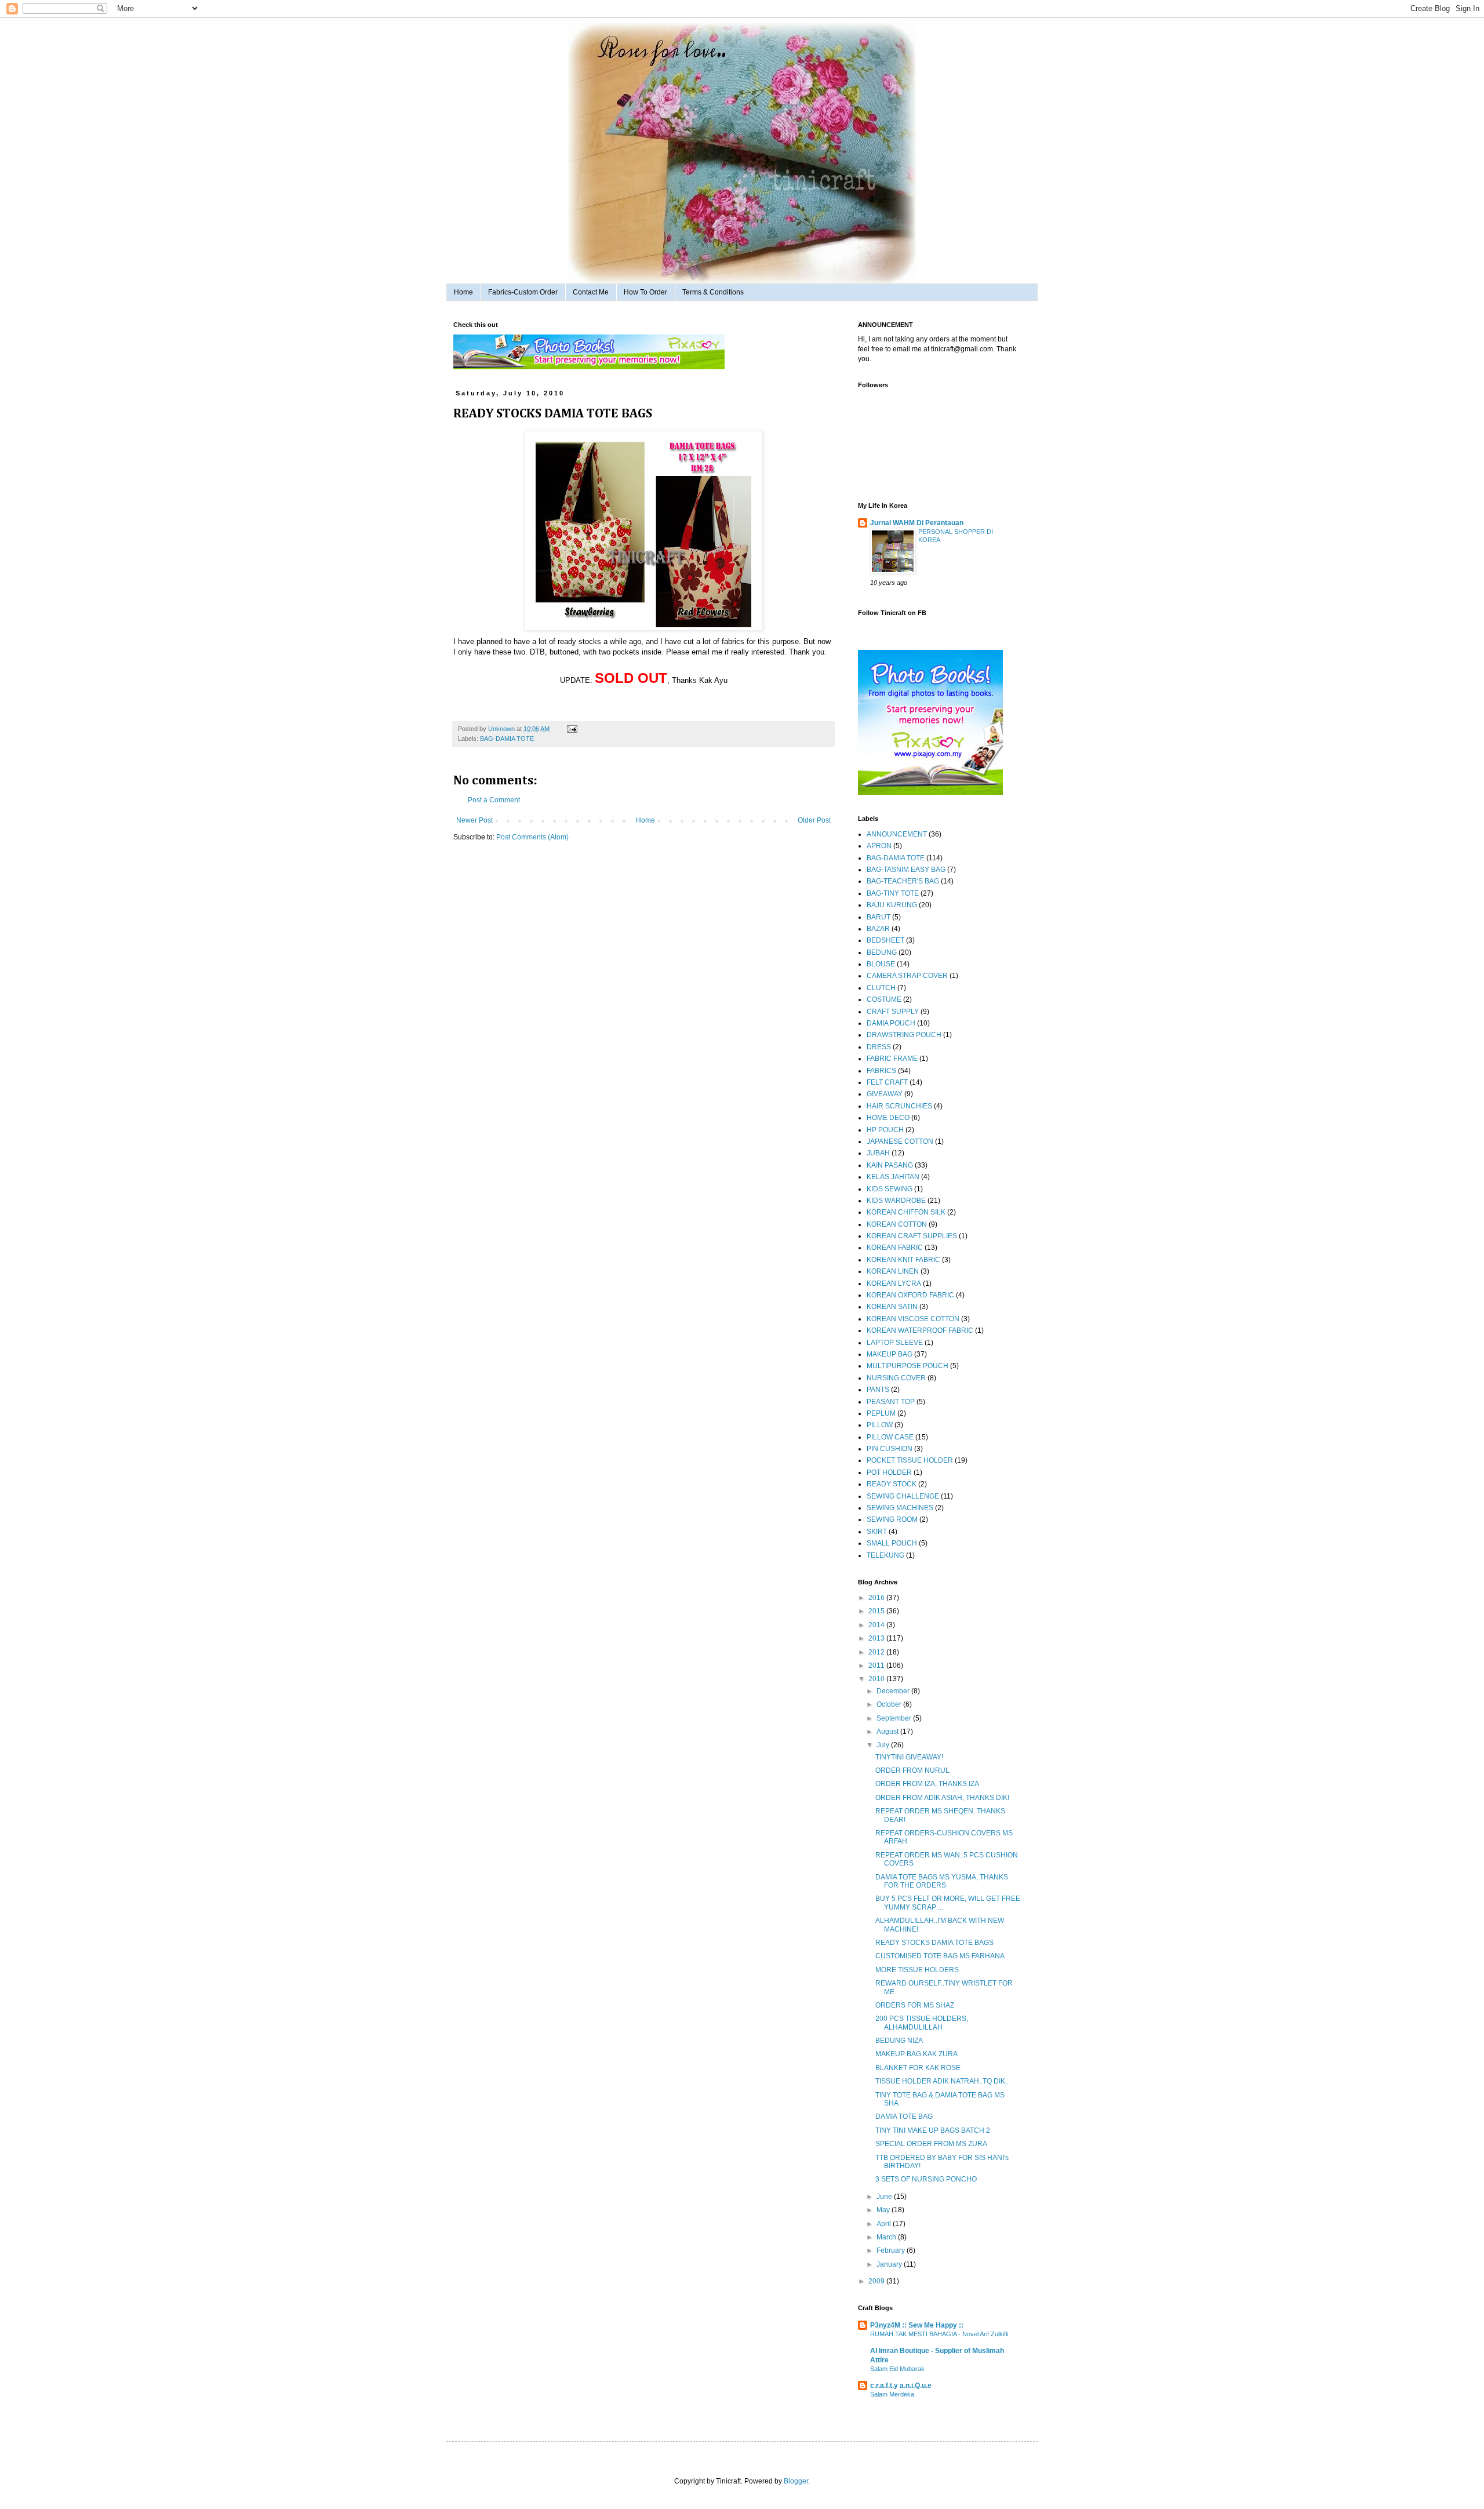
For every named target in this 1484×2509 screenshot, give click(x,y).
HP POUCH (885, 1130)
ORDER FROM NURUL (912, 1770)
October (890, 1704)
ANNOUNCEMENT (897, 834)
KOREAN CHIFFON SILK (906, 1212)
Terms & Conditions (713, 292)
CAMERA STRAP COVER (907, 976)
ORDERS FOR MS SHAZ (915, 2005)
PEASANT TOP (891, 1402)
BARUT (879, 917)
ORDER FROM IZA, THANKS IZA (927, 1784)
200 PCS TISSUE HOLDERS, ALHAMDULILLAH (922, 2023)
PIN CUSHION (890, 1449)
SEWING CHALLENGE (903, 1496)
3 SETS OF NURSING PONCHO (926, 2179)
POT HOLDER (889, 1472)
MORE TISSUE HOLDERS (917, 1970)
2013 (877, 1638)
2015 (877, 1611)
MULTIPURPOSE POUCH (908, 1366)
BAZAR (878, 929)
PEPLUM (881, 1413)
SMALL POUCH (892, 1543)
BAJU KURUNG (892, 905)
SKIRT (877, 1532)
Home (463, 292)
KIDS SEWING (890, 1189)
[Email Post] (571, 729)
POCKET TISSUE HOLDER (910, 1460)
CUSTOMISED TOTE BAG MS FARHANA (940, 1956)
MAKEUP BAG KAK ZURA (916, 2054)
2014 (877, 1625)
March (887, 2237)
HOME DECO (888, 1118)
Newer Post (474, 820)
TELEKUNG (885, 1555)
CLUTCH (881, 988)
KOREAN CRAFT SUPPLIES (912, 1236)
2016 (877, 1598)
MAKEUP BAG (890, 1354)
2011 (877, 1666)
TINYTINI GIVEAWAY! (909, 1757)
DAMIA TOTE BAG (904, 2117)
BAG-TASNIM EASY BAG (906, 870)
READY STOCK (892, 1484)
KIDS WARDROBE (896, 1201)
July (884, 1745)
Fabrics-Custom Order (523, 292)
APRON (879, 846)
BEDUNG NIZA (899, 2041)
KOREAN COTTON (897, 1224)
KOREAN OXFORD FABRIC (910, 1295)
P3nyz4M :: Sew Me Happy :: (917, 2325)
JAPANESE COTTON (900, 1141)
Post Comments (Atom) (532, 837)
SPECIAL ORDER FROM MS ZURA (931, 2144)
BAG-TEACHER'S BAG (903, 881)
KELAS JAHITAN (893, 1177)
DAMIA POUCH (891, 1023)
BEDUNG (882, 952)
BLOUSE (881, 964)
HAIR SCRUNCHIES (899, 1106)
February (892, 2250)
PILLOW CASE (890, 1437)
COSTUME (884, 999)
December (894, 1691)
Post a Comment (494, 800)
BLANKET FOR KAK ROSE (918, 2068)
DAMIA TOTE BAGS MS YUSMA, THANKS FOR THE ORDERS (942, 1881)
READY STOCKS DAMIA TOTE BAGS (934, 1943)
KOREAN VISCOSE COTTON (913, 1319)
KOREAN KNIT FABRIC (903, 1260)
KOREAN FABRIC (895, 1248)
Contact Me (591, 292)
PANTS (878, 1390)
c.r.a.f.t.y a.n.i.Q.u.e (901, 2386)
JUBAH (878, 1153)
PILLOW (880, 1425)
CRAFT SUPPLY (893, 1012)
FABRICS (881, 1071)
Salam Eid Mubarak (897, 2369)
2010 (877, 1679)
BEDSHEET (885, 940)
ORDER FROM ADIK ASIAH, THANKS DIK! (942, 1798)
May (884, 2210)
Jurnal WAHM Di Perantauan (917, 523)
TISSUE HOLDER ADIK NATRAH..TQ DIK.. (942, 2081)
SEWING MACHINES (900, 1508)
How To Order (645, 292)
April (885, 2224)
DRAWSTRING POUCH (904, 1035)
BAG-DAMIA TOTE (507, 739)
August (888, 1732)
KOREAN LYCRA (894, 1283)
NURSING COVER (896, 1378)
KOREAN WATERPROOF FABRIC (920, 1330)
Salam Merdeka (892, 2394)
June (885, 2197)
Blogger (796, 2481)
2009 (877, 2281)
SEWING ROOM (892, 1519)
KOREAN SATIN (892, 1307)
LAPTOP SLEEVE (895, 1343)
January (890, 2264)
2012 (877, 1652)
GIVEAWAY (885, 1094)
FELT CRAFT (887, 1082)
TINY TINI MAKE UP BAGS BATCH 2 (933, 2130)
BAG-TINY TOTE (893, 893)
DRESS (879, 1047)
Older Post (814, 820)
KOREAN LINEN (893, 1271)
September (895, 1718)
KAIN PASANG (890, 1165)
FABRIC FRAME (892, 1059)
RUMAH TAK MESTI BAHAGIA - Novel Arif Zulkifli (939, 2334)
